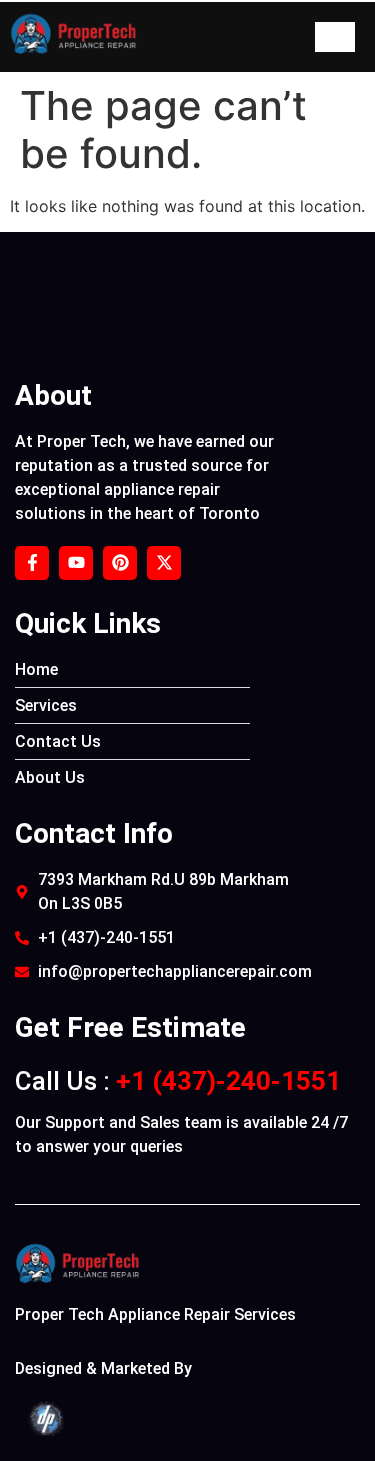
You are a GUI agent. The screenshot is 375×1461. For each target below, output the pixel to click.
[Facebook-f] (32, 563)
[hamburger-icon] (335, 37)
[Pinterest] (120, 563)
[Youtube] (76, 563)
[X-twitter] (164, 563)
